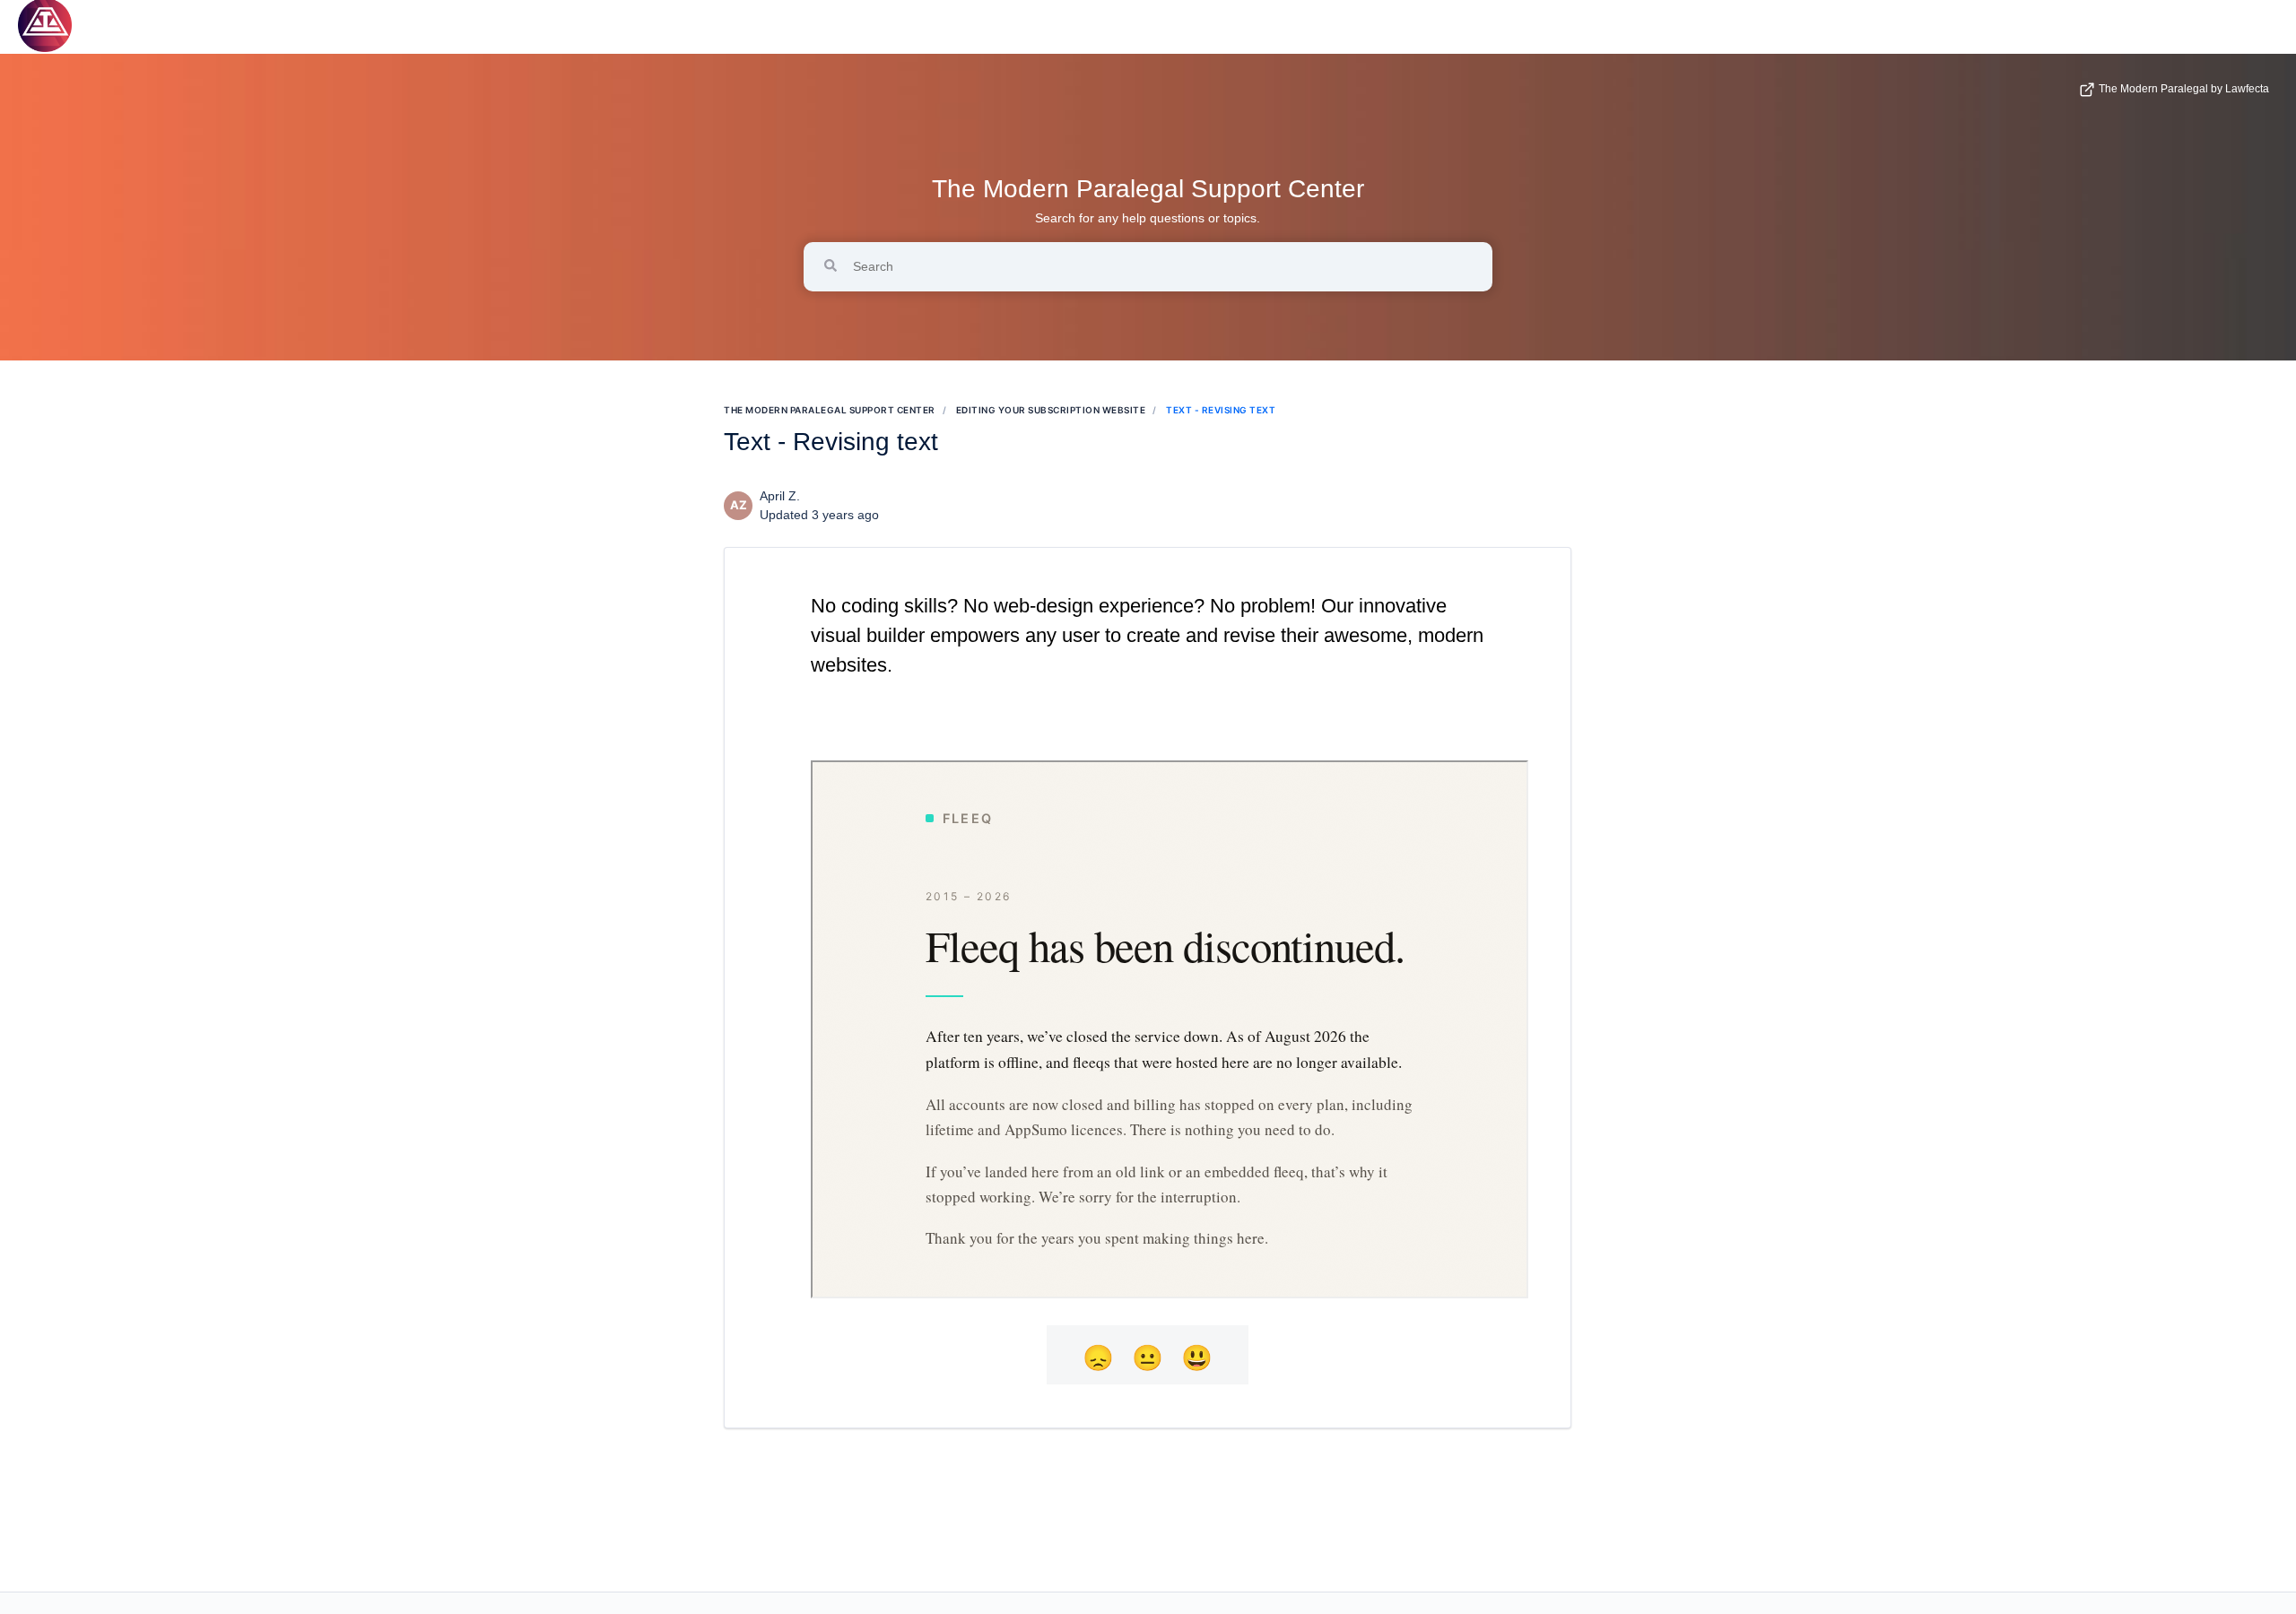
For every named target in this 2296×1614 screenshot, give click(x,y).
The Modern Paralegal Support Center (1148, 189)
